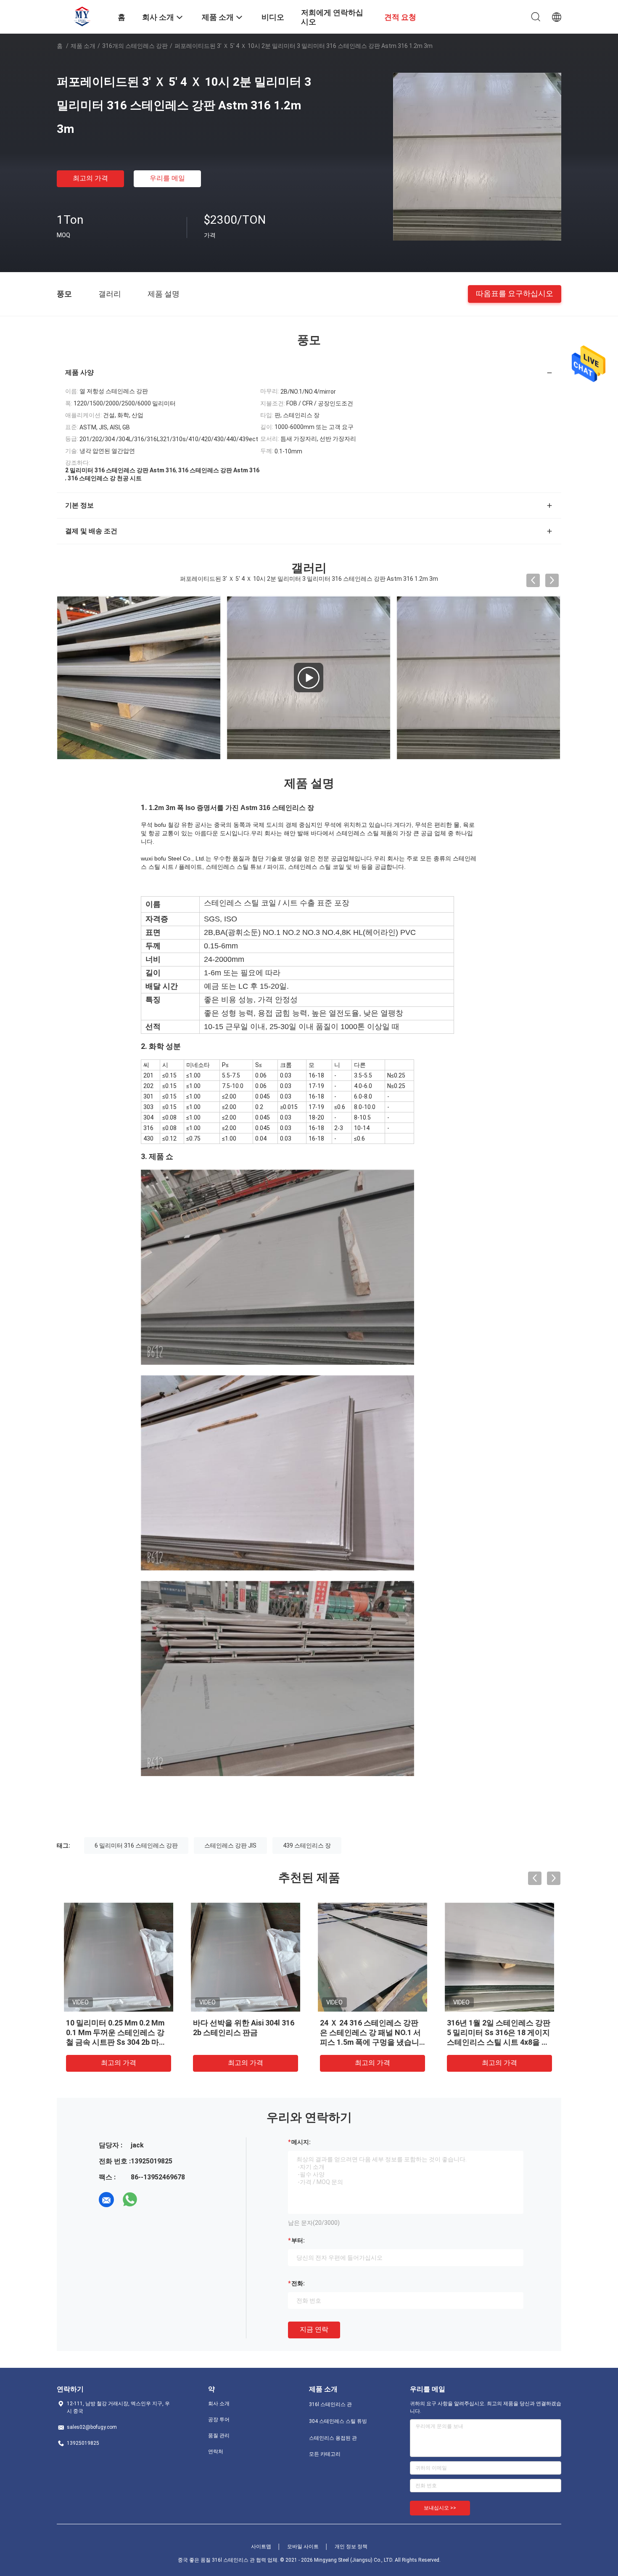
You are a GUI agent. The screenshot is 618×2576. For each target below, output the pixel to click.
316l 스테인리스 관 (330, 2404)
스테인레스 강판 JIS (230, 1845)
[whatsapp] (130, 2200)
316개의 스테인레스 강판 (135, 46)
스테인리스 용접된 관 (333, 2438)
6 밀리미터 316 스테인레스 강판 (136, 1845)
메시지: (301, 2142)
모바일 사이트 (303, 2547)
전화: (298, 2283)
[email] (106, 2200)
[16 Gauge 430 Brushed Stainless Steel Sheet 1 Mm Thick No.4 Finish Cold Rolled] (140, 678)
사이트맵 (261, 2547)
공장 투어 (219, 2420)
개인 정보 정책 (351, 2547)
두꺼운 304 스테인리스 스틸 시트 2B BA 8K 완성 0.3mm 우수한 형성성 (117, 2032)
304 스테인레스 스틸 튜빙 (338, 2421)
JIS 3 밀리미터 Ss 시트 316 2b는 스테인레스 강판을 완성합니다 (499, 2032)
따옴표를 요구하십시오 (515, 293)
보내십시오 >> (440, 2508)
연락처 (216, 2452)
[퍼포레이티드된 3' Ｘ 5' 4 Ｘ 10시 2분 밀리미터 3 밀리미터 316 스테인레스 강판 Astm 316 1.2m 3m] (477, 156)
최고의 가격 (90, 178)
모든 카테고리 (325, 2454)
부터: (298, 2240)
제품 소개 (83, 46)
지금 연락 (314, 2329)
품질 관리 (219, 2436)
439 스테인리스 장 (307, 1845)
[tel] (153, 2200)
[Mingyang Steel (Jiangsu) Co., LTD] (82, 16)
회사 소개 (219, 2404)
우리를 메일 (167, 178)
